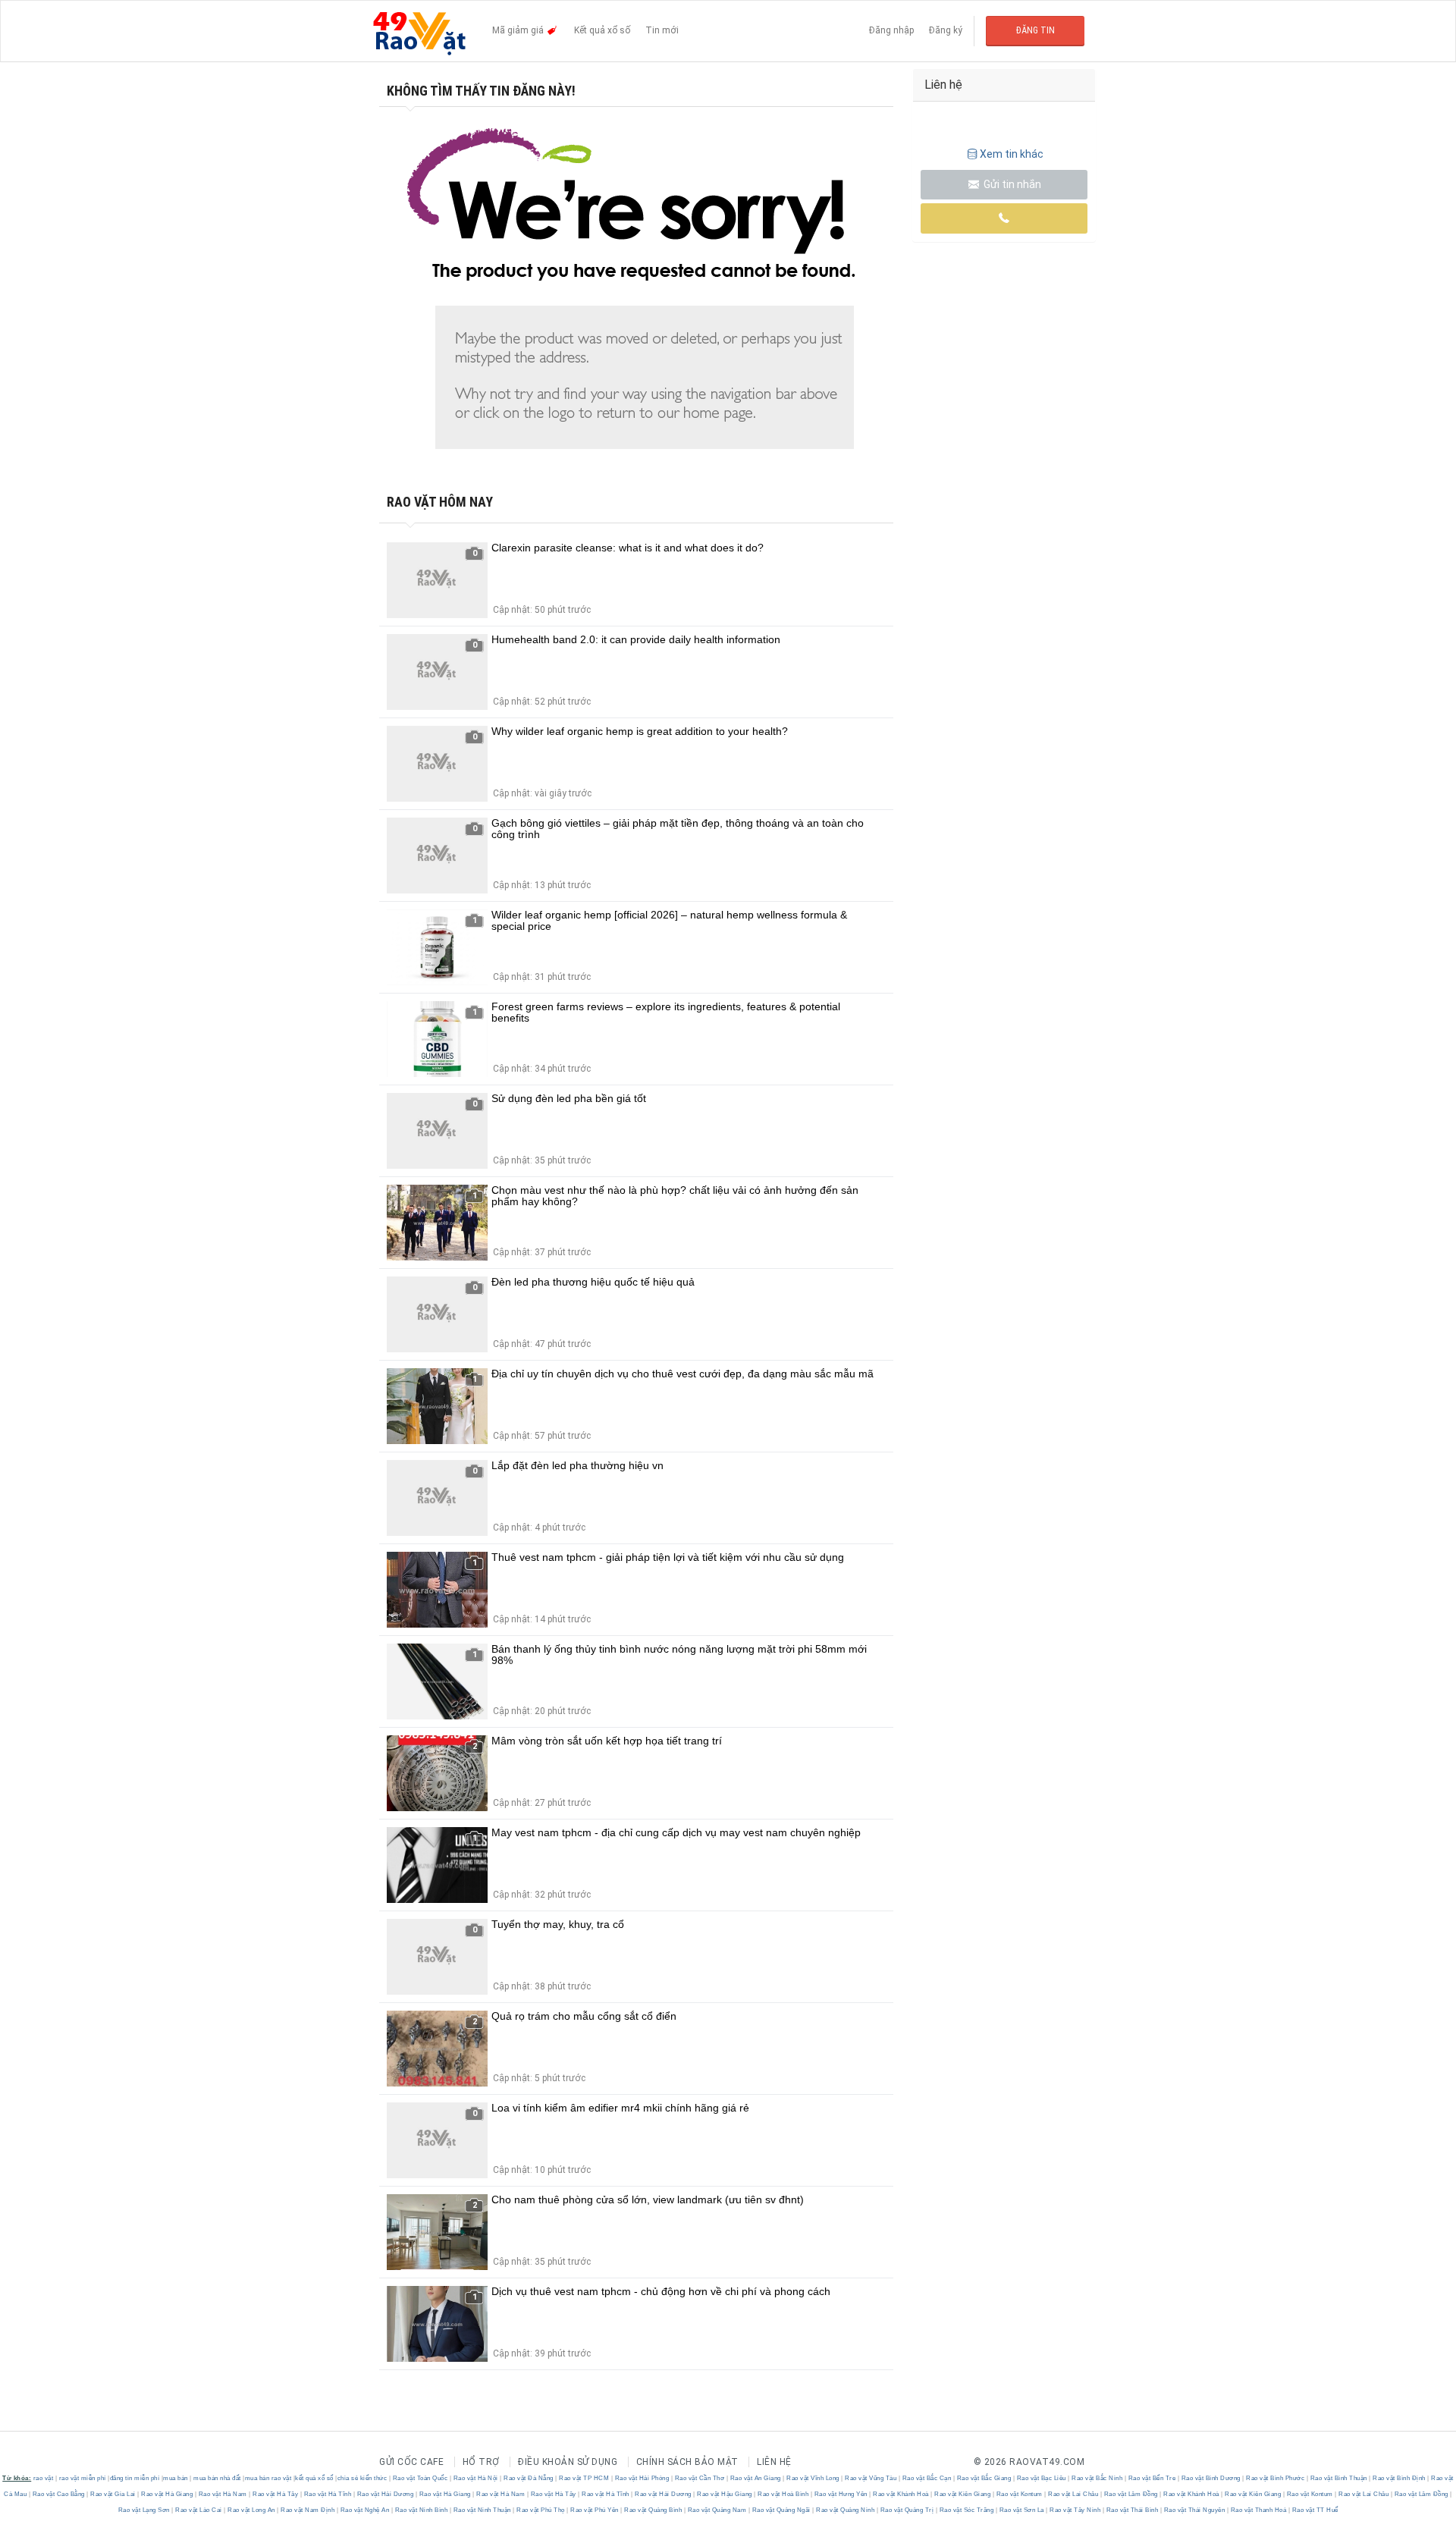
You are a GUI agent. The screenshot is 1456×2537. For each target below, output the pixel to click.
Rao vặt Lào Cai (199, 2510)
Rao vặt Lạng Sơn (145, 2510)
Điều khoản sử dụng (568, 2462)
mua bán (176, 2478)
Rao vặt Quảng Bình (653, 2510)
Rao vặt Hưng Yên (841, 2494)
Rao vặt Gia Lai (113, 2494)
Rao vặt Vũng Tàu (871, 2478)
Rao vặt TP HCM (584, 2478)
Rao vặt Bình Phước (1276, 2478)
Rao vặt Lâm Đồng (1131, 2494)
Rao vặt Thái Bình (1132, 2510)
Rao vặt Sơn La (1021, 2510)
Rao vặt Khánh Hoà (901, 2494)
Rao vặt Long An (252, 2510)
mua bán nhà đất (217, 2478)
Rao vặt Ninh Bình (421, 2510)
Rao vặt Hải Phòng (642, 2478)
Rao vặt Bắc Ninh (1097, 2478)
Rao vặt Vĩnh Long (813, 2478)
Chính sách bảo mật (687, 2462)
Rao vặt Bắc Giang (984, 2478)
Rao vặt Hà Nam (223, 2494)
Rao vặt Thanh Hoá (1258, 2510)
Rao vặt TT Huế (1314, 2510)
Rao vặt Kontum (1019, 2494)
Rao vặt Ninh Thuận (482, 2510)
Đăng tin (1036, 30)
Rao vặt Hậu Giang (725, 2494)
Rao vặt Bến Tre (1152, 2478)
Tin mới (662, 30)
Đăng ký (946, 30)
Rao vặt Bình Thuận (1338, 2478)
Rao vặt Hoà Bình (783, 2494)
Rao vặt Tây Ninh (1075, 2510)
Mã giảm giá (519, 30)
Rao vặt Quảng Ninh (846, 2510)
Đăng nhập (891, 30)
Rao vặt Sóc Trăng (966, 2510)
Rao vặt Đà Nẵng (529, 2478)
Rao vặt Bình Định (1400, 2478)
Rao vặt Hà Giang (167, 2494)
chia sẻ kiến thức (362, 2478)
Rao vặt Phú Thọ (541, 2510)
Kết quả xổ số (602, 30)
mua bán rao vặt (268, 2478)
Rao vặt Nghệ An (365, 2510)
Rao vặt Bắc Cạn (927, 2478)
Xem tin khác (1012, 154)
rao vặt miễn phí (83, 2478)
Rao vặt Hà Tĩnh (328, 2494)
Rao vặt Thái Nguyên (1194, 2510)
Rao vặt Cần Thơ (700, 2478)
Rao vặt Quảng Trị (907, 2510)
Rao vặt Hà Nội (475, 2478)
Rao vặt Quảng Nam (717, 2510)
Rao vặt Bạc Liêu (1041, 2478)
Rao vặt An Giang (755, 2478)
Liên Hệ (774, 2462)
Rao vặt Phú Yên (595, 2510)
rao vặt (44, 2478)
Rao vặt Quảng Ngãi (781, 2510)
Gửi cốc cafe (411, 2462)
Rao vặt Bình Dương (1211, 2478)
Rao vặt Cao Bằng (58, 2494)
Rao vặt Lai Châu (1073, 2494)
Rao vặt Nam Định (308, 2510)
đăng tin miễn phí (135, 2478)
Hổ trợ (481, 2462)
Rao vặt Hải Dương (385, 2494)
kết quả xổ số (314, 2478)
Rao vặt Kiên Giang (963, 2494)
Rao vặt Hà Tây (276, 2494)
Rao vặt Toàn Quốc (420, 2478)
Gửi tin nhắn (1011, 184)
